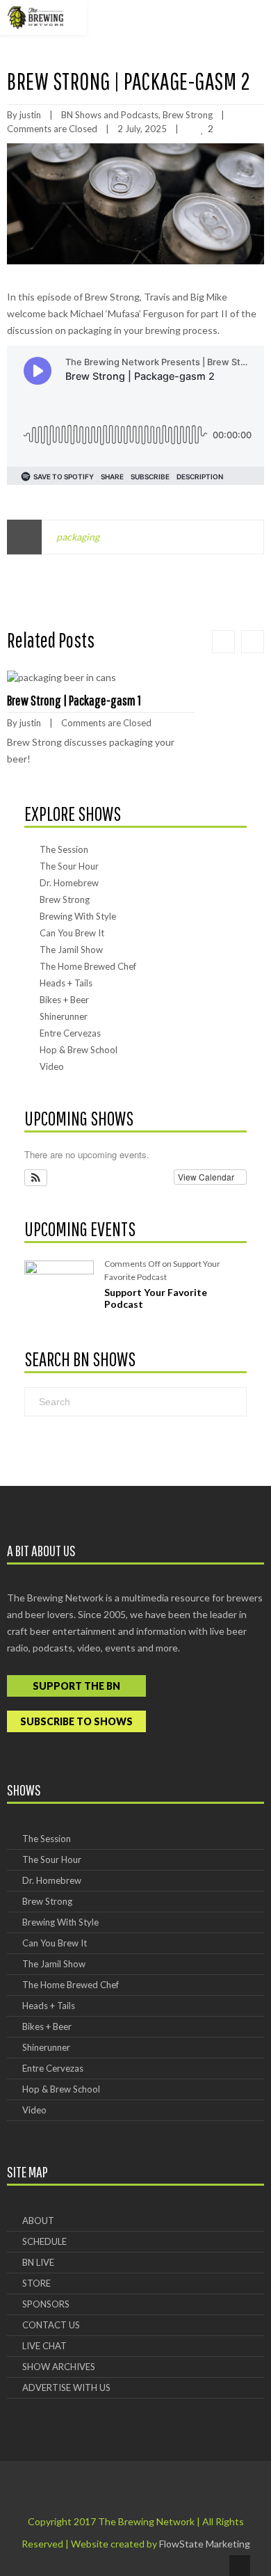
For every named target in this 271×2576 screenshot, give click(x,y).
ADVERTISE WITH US (66, 2387)
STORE (36, 2283)
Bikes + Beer (64, 1000)
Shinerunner (64, 1016)
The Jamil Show (71, 950)
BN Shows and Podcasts (110, 115)
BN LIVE (38, 2262)
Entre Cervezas (70, 1033)
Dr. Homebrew (69, 883)
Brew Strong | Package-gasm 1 (74, 700)
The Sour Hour (69, 866)
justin (30, 115)
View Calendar (207, 1177)
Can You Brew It (72, 933)
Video (52, 1066)
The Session (64, 849)
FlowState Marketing (205, 2544)
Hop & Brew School (79, 1050)
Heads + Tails (66, 983)
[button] (36, 1177)
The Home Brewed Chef (88, 966)
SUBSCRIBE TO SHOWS (76, 1721)
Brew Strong (188, 115)
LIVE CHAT (44, 2346)
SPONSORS (46, 2304)
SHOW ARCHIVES (59, 2367)
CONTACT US (51, 2325)
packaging (78, 537)
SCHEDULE (44, 2241)
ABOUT (38, 2221)
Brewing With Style (78, 916)
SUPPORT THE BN (76, 1686)
